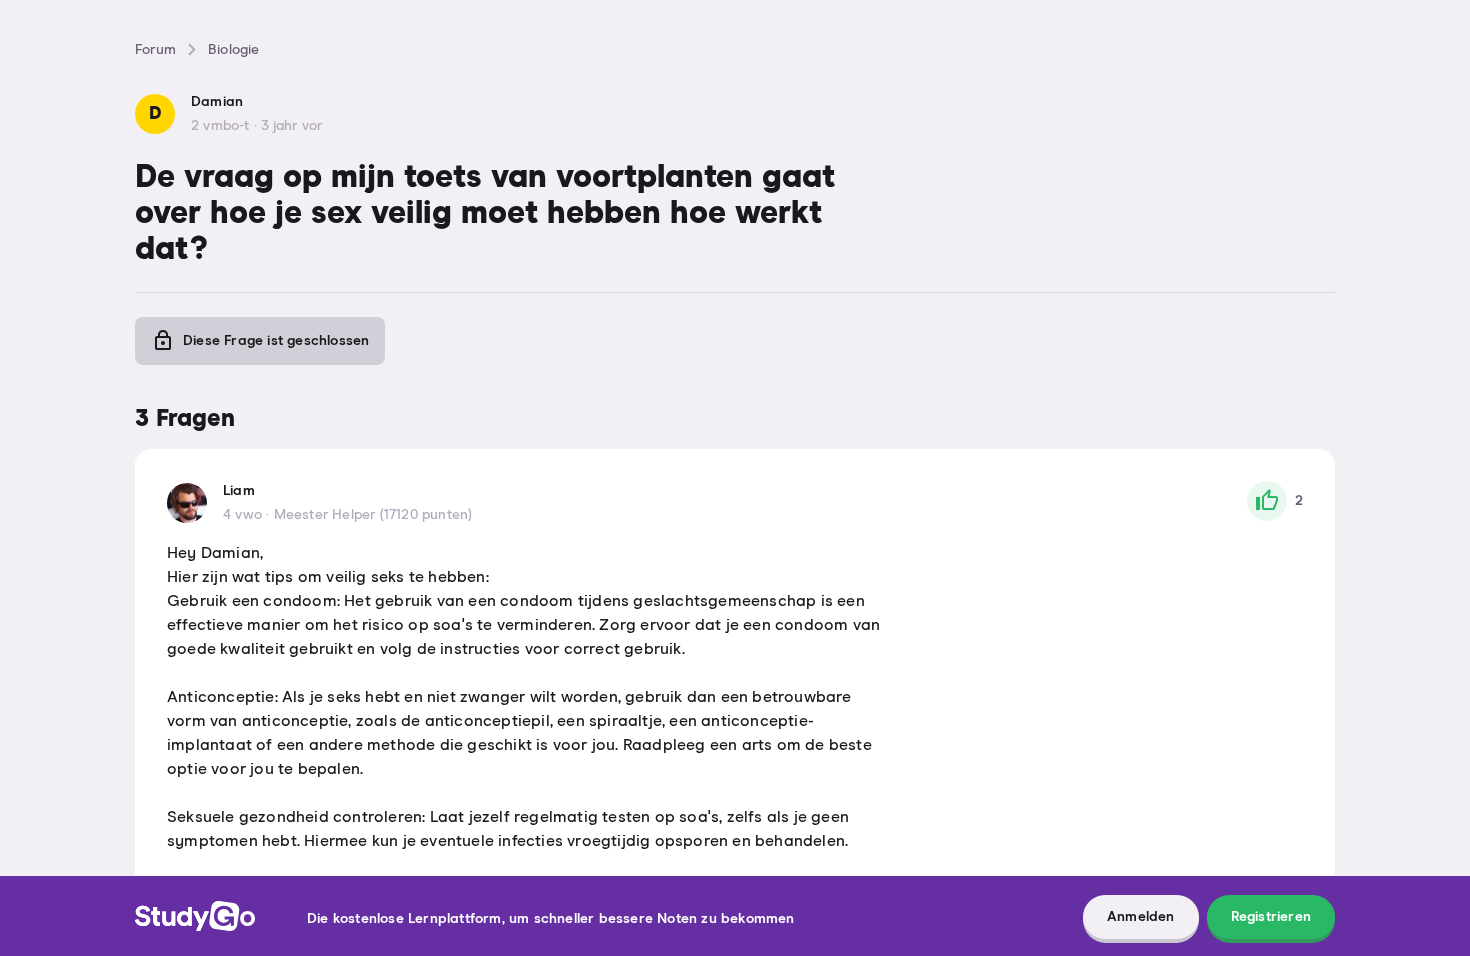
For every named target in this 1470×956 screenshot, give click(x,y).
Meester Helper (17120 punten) (373, 515)
